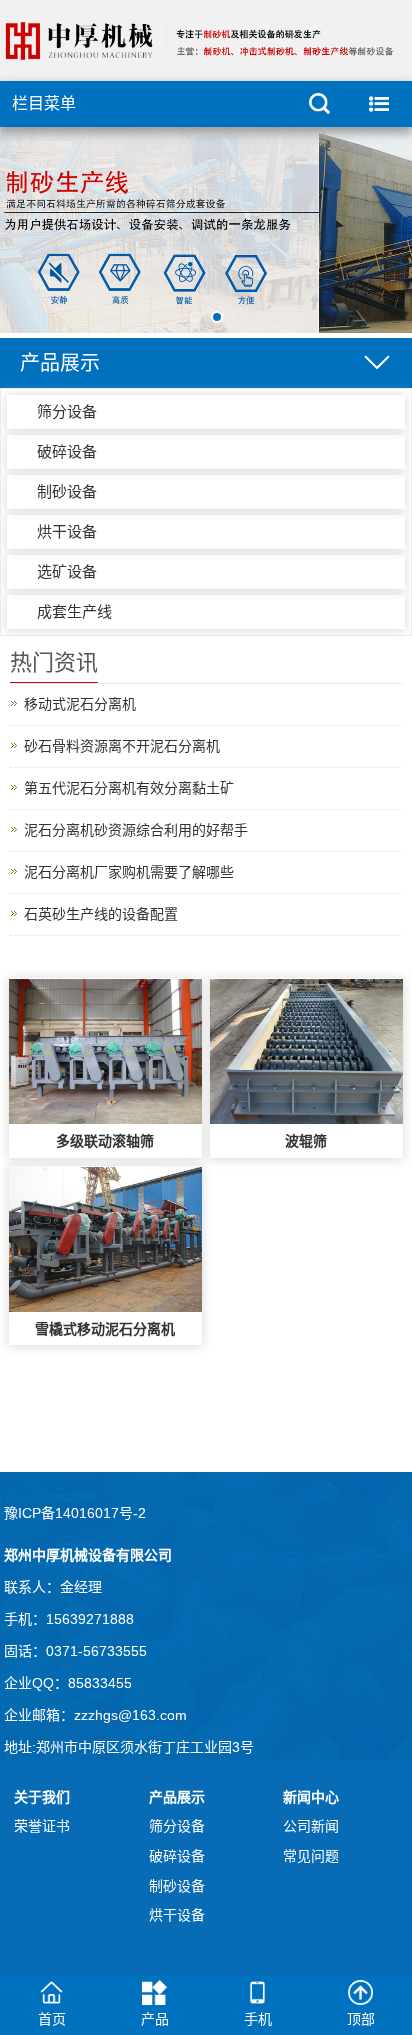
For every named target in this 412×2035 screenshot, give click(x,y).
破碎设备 (67, 451)
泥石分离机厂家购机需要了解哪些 (129, 872)
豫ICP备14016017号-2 (75, 1513)
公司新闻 (311, 1826)
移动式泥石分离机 (80, 704)
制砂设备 (67, 491)
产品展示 (177, 1797)
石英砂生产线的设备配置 (101, 914)
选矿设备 (67, 571)
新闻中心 (311, 1797)
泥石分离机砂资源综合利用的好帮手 (136, 830)
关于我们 (42, 1797)
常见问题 (311, 1856)
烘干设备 (67, 531)
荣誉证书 (42, 1826)
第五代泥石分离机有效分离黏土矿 (129, 788)
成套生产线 (74, 611)
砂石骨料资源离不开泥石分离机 (122, 746)
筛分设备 (67, 411)
